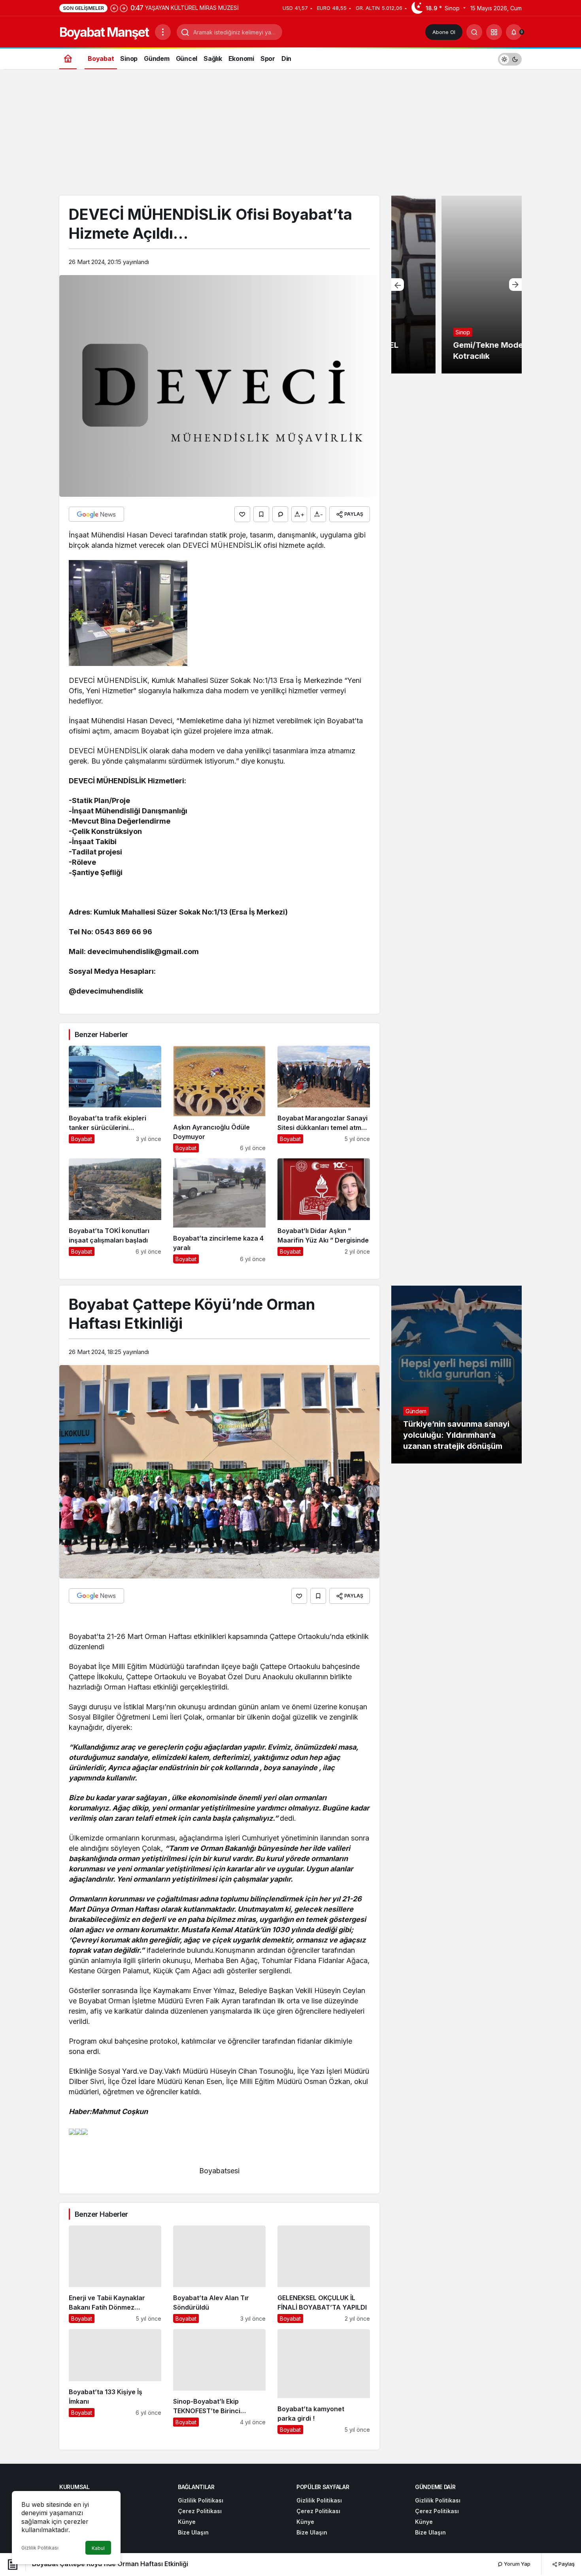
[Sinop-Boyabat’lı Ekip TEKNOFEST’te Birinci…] (219, 2382)
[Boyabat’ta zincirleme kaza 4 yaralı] (219, 1211)
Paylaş (566, 2564)
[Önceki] (114, 8)
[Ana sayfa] (68, 58)
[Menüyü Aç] (163, 32)
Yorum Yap (517, 2564)
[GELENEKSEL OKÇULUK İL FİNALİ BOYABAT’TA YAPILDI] (324, 2274)
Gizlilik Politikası (40, 2548)
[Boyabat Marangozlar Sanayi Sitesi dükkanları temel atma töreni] (324, 1099)
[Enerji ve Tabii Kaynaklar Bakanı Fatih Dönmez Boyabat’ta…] (115, 2274)
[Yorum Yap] (280, 514)
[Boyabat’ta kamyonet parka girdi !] (324, 2382)
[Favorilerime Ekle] (261, 514)
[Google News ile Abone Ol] (96, 514)
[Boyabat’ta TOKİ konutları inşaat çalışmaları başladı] (115, 1211)
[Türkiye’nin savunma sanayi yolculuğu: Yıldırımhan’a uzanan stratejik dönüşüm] (456, 1375)
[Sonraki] (124, 8)
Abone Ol (444, 32)
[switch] (510, 58)
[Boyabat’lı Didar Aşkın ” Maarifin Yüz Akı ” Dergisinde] (324, 1211)
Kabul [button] (98, 2548)
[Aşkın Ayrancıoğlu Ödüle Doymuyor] (219, 1099)
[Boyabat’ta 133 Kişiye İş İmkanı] (115, 2382)
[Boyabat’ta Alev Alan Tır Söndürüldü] (219, 2274)
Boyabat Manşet (104, 32)
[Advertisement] (290, 136)
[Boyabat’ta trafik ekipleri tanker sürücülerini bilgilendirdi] (115, 1099)
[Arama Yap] (474, 32)
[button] (494, 32)
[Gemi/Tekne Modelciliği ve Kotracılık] (456, 285)
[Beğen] (242, 514)
